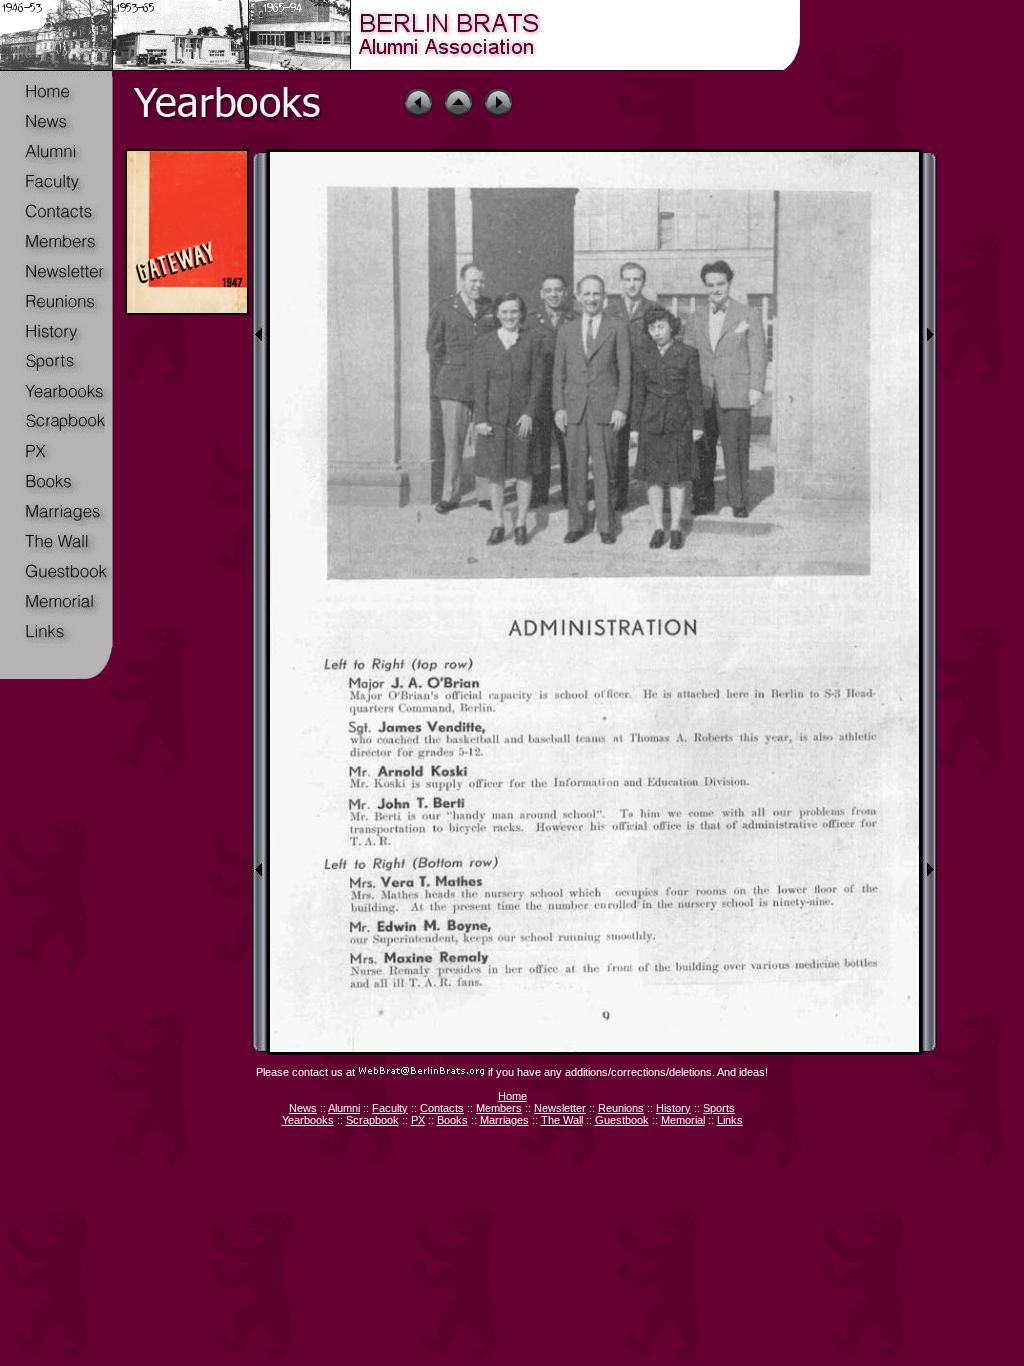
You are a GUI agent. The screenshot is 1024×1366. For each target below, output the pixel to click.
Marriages (504, 1120)
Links (730, 1120)
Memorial (683, 1120)
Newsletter (560, 1108)
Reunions (621, 1108)
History (673, 1108)
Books (452, 1120)
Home (512, 1096)
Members (499, 1108)
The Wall (562, 1120)
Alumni (344, 1108)
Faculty (390, 1108)
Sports (719, 1108)
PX (418, 1120)
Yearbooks (308, 1120)
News (303, 1108)
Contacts (442, 1108)
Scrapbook (372, 1120)
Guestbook (622, 1120)
